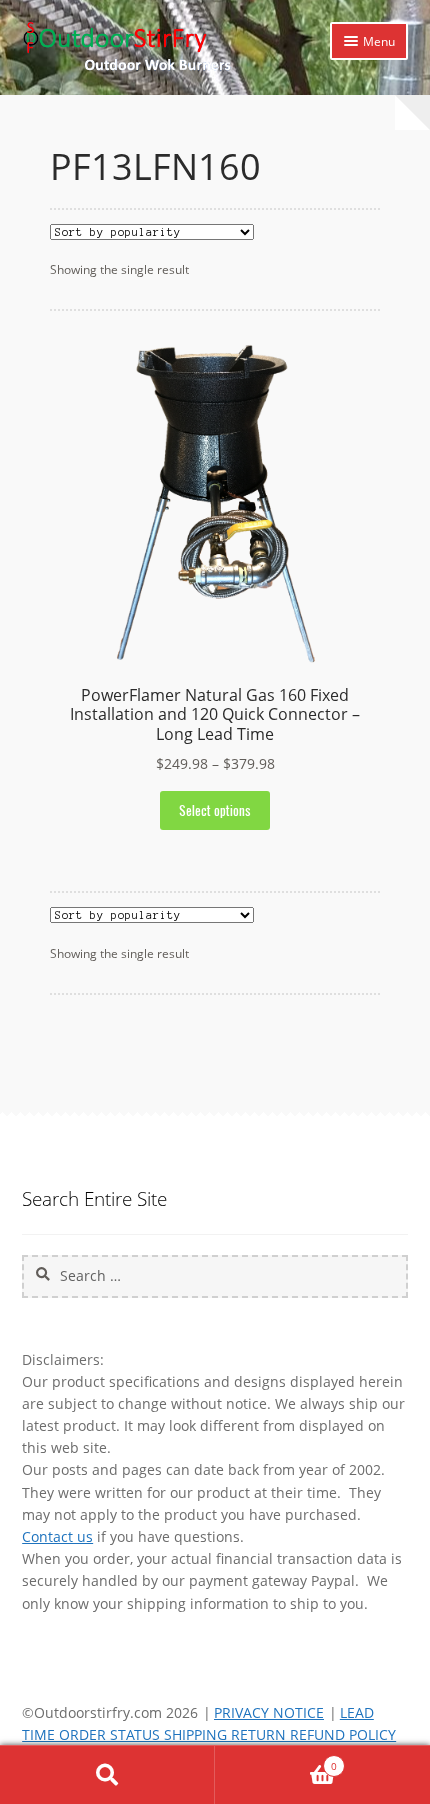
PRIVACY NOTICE (269, 1712)
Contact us (57, 1536)
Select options (215, 810)
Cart (276, 1760)
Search (107, 1775)
